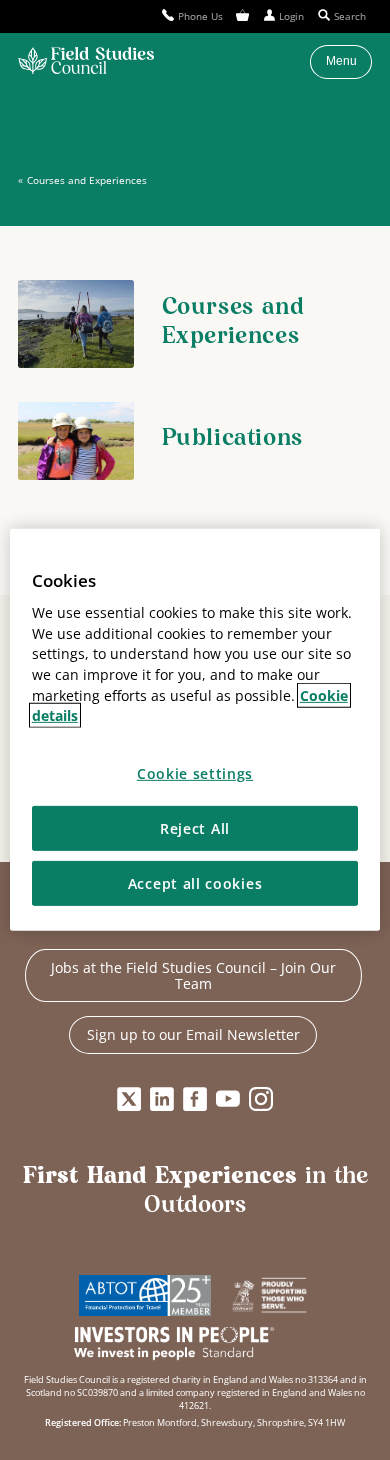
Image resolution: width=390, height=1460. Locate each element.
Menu (341, 61)
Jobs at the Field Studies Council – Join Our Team (193, 975)
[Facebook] (195, 1099)
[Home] (86, 62)
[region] (195, 730)
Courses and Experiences (86, 180)
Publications (232, 439)
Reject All (195, 827)
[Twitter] (129, 1099)
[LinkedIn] (162, 1099)
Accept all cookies (195, 883)
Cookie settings (195, 773)
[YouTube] (228, 1099)
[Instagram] (261, 1099)
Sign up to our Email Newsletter (193, 1034)
